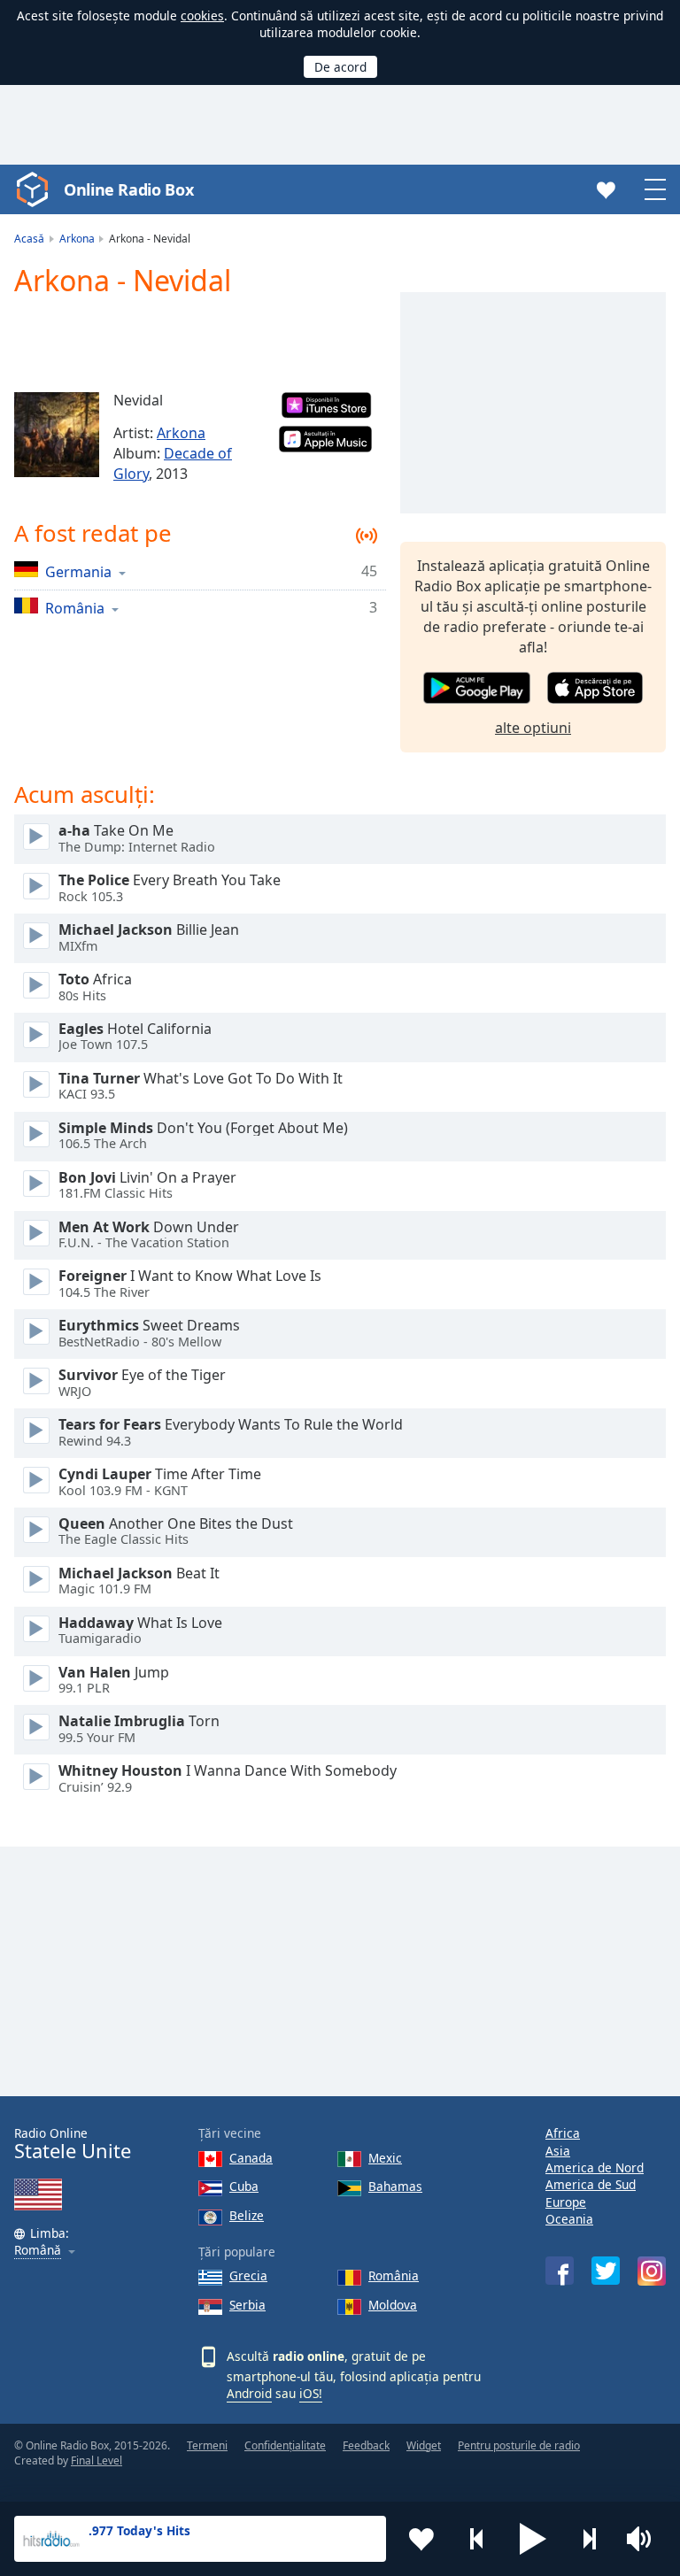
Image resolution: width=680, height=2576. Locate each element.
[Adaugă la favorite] (421, 2539)
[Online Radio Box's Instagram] (652, 2271)
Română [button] (38, 2251)
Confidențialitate (285, 2445)
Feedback (366, 2445)
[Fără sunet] (645, 2539)
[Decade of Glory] (57, 435)
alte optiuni (533, 728)
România (394, 2275)
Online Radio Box (128, 189)
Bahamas (395, 2186)
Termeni (207, 2445)
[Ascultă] (36, 837)
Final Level (97, 2460)
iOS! (311, 2393)
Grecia (248, 2275)
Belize (247, 2215)
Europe (566, 2202)
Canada (251, 2158)
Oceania (569, 2219)
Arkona (181, 433)
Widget (424, 2445)
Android (249, 2393)
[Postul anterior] (477, 2539)
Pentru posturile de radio (519, 2445)
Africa (563, 2133)
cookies (202, 15)
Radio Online (73, 2144)
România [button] (75, 608)
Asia (558, 2151)
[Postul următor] (589, 2539)
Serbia (247, 2305)
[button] (533, 2539)
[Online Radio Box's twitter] (606, 2271)
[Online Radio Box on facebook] (560, 2271)
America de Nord (595, 2167)
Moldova (393, 2305)
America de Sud (591, 2184)
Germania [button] (78, 571)
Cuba (244, 2186)
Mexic (385, 2158)
